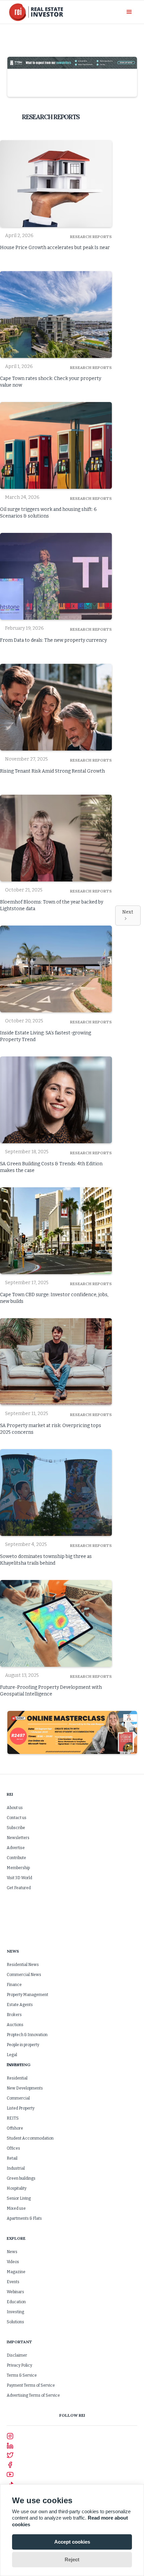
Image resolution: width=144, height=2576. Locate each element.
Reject (72, 2559)
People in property (23, 2045)
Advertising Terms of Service (33, 2395)
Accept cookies (72, 2542)
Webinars (15, 2292)
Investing (15, 2312)
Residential (17, 2078)
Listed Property (21, 2108)
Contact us (17, 1818)
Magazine (16, 2272)
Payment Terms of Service (31, 2385)
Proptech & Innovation (27, 2035)
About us (15, 1808)
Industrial (16, 2168)
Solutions (15, 2322)
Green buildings (21, 2178)
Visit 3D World (19, 1878)
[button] (129, 12)
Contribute (16, 1858)
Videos (13, 2262)
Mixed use (16, 2208)
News (12, 2252)
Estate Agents (20, 2005)
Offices (13, 2148)
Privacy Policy (19, 2365)
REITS (13, 2118)
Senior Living (19, 2198)
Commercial (18, 2098)
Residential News (23, 1965)
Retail (12, 2158)
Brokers (14, 2015)
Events (13, 2282)
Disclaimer (17, 2355)
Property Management (27, 1995)
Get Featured (19, 1888)
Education (16, 2302)
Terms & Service (22, 2375)
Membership (18, 1868)
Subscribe (16, 1828)
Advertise (16, 1848)
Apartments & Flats (24, 2218)
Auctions (15, 2025)
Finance (14, 1985)
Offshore (15, 2128)
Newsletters (18, 1838)
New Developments (25, 2088)
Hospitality (17, 2188)
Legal (12, 2055)
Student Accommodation (30, 2138)
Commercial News (24, 1975)
